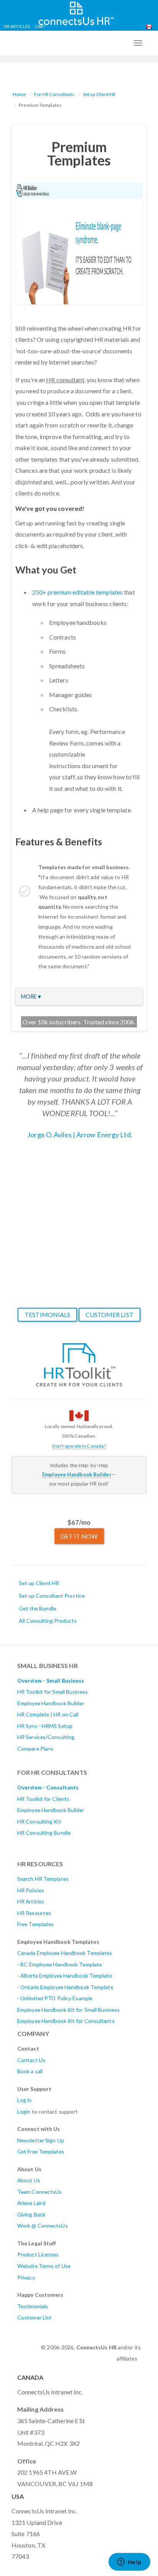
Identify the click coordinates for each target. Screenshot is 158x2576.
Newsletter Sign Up (41, 2140)
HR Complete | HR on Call (48, 1714)
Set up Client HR (99, 94)
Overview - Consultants (48, 1787)
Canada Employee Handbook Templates (65, 1953)
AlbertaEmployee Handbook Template (66, 1975)
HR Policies (31, 1890)
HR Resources (34, 1913)
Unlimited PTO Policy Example (56, 1998)
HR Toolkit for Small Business (53, 1692)
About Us (29, 2180)
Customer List (109, 1315)
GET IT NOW (79, 1536)
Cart (40, 26)
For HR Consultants (54, 94)
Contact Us (31, 2060)
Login (24, 2111)
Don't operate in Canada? (79, 1446)
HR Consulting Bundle (44, 1833)
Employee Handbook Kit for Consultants (66, 2021)
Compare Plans (35, 1749)
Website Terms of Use (44, 2266)
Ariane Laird (31, 2203)
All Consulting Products (48, 1621)
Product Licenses (38, 2254)
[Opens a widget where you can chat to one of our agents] (129, 2563)
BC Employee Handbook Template (61, 1964)
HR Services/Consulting (46, 1737)
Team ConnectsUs (40, 2192)
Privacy (26, 2277)
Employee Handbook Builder (51, 1703)
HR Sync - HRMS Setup (45, 1726)
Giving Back (31, 2214)
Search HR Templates (43, 1879)
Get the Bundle (38, 1608)
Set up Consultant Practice (52, 1596)
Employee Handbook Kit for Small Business (68, 2010)
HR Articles (17, 26)
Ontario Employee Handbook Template (67, 1987)
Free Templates (35, 1924)
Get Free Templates (41, 2151)
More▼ (32, 996)
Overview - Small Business (51, 1681)
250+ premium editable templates (77, 592)
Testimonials (47, 1315)
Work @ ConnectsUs (43, 2226)
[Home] (76, 12)
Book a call (30, 2071)
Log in (25, 2100)
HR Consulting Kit (39, 1821)
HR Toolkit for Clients (43, 1799)
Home (19, 94)
